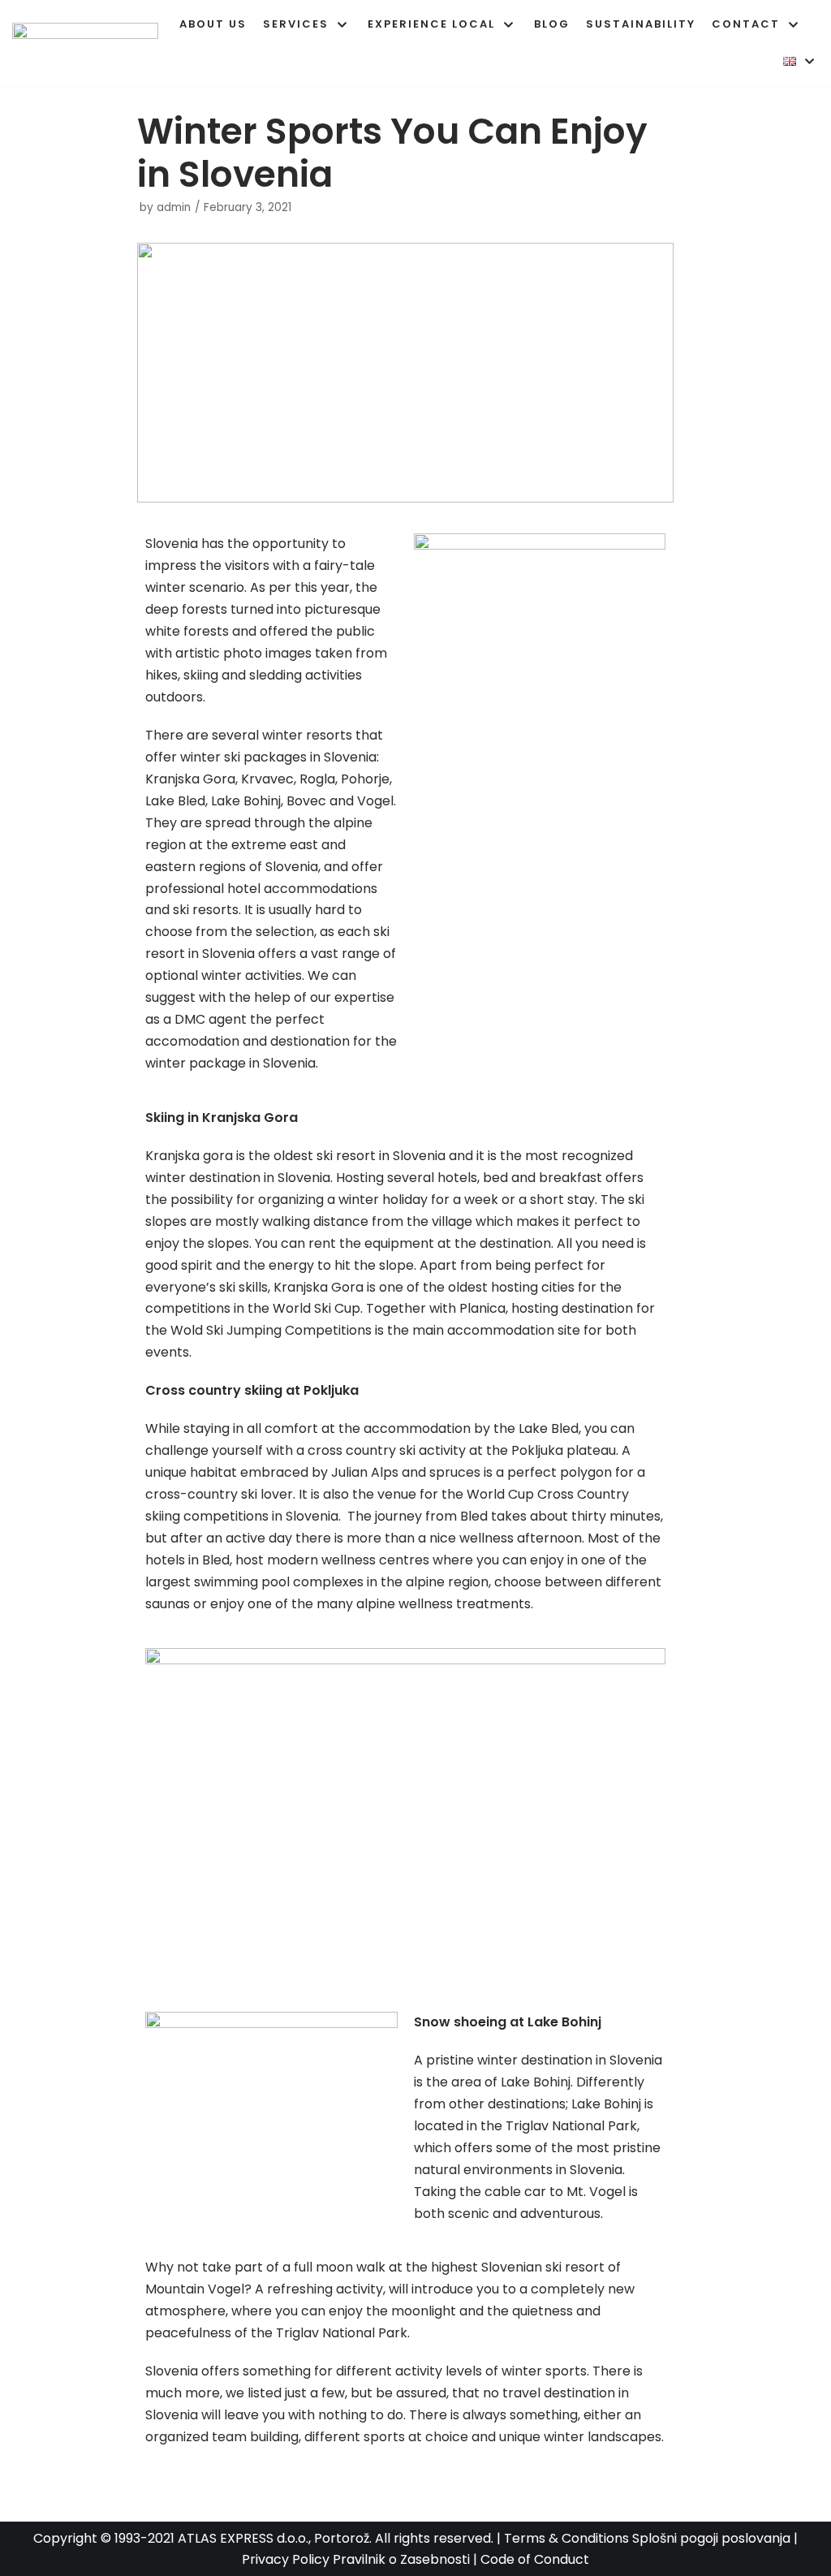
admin (174, 207)
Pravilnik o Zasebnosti (401, 2559)
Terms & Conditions (566, 2538)
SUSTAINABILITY (641, 24)
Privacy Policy (286, 2559)
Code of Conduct (535, 2559)
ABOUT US (213, 24)
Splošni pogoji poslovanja (711, 2538)
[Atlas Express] (89, 43)
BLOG (552, 24)
